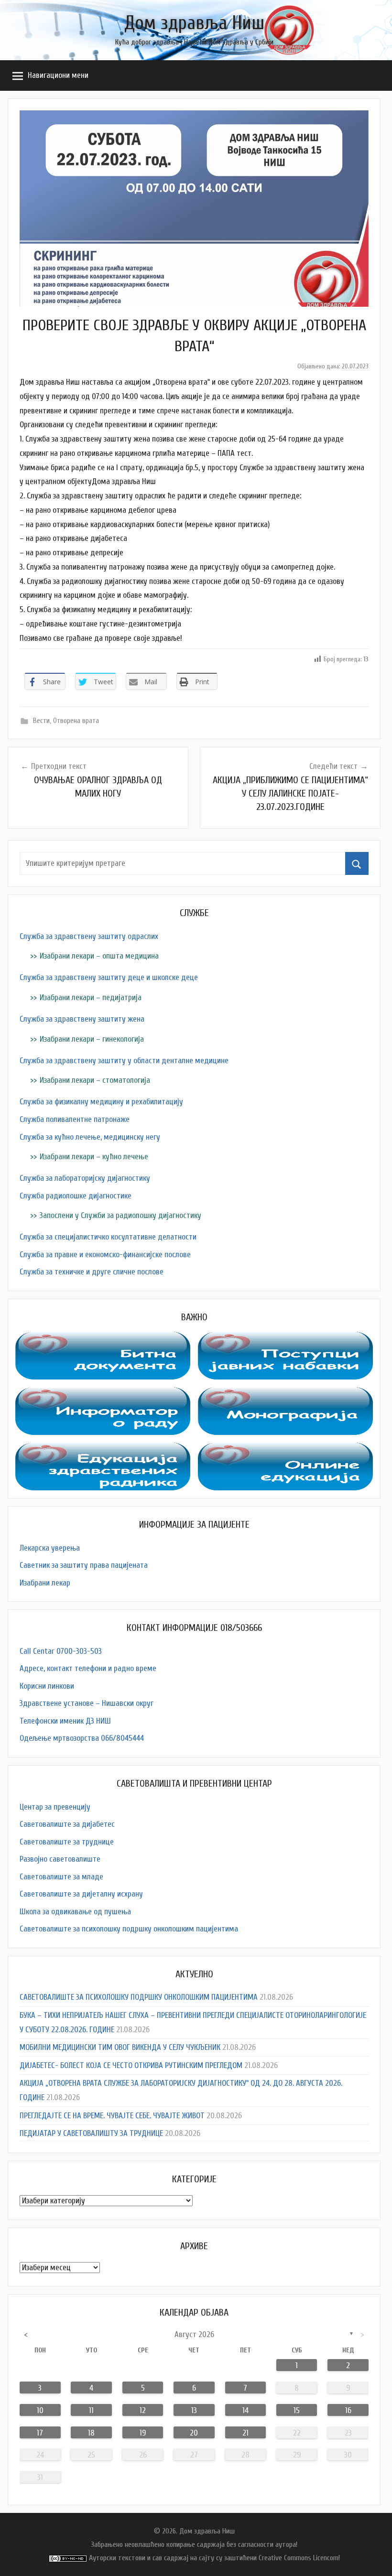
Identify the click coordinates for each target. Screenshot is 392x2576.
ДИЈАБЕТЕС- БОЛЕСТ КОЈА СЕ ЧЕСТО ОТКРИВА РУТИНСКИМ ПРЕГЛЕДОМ (131, 2065)
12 (143, 2410)
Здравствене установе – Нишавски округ (87, 1703)
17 (40, 2433)
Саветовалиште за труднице (67, 1842)
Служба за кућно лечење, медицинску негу (90, 1137)
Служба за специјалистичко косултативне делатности (108, 1237)
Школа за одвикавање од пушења (75, 1912)
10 (40, 2410)
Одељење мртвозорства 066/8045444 (82, 1738)
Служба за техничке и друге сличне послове (92, 1272)
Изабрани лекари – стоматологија (95, 1080)
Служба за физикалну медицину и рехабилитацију (101, 1102)
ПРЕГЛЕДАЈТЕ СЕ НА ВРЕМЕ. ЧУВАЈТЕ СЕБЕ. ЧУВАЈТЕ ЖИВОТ (112, 2116)
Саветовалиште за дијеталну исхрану (81, 1894)
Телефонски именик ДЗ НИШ (65, 1721)
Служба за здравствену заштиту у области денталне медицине (124, 1061)
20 (194, 2433)
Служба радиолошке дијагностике (76, 1196)
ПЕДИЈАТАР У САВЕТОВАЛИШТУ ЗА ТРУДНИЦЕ (91, 2133)
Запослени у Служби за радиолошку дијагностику (120, 1215)
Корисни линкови (47, 1686)
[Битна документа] (103, 1339)
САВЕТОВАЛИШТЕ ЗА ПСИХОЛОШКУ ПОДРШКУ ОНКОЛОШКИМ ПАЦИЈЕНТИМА (139, 1997)
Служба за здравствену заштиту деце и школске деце (109, 977)
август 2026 (194, 2334)
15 (297, 2410)
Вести (41, 721)
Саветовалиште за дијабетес (67, 1824)
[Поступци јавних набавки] (285, 1339)
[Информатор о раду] (103, 1394)
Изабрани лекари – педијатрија (91, 997)
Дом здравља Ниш (194, 23)
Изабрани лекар (45, 1583)
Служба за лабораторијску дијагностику (85, 1178)
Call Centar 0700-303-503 (61, 1651)
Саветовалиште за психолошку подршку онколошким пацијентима (129, 1929)
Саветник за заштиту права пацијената (84, 1565)
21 (245, 2433)
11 (91, 2410)
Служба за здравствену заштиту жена (82, 1019)
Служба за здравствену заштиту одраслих (89, 936)
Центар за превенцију (55, 1807)
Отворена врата (76, 721)
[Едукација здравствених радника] (103, 1450)
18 (91, 2433)
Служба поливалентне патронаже (75, 1119)
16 (348, 2410)
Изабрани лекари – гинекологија (92, 1039)
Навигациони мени (58, 75)
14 (245, 2410)
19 (143, 2433)
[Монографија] (285, 1394)
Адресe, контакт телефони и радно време (88, 1668)
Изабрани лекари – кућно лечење (94, 1157)
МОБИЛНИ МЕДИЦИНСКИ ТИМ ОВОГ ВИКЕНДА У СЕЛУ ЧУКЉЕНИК (120, 2047)
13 (194, 2410)
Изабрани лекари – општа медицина (99, 956)
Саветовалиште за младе (61, 1877)
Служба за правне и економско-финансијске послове (105, 1255)
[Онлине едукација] (285, 1450)
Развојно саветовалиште (60, 1859)
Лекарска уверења (50, 1548)
